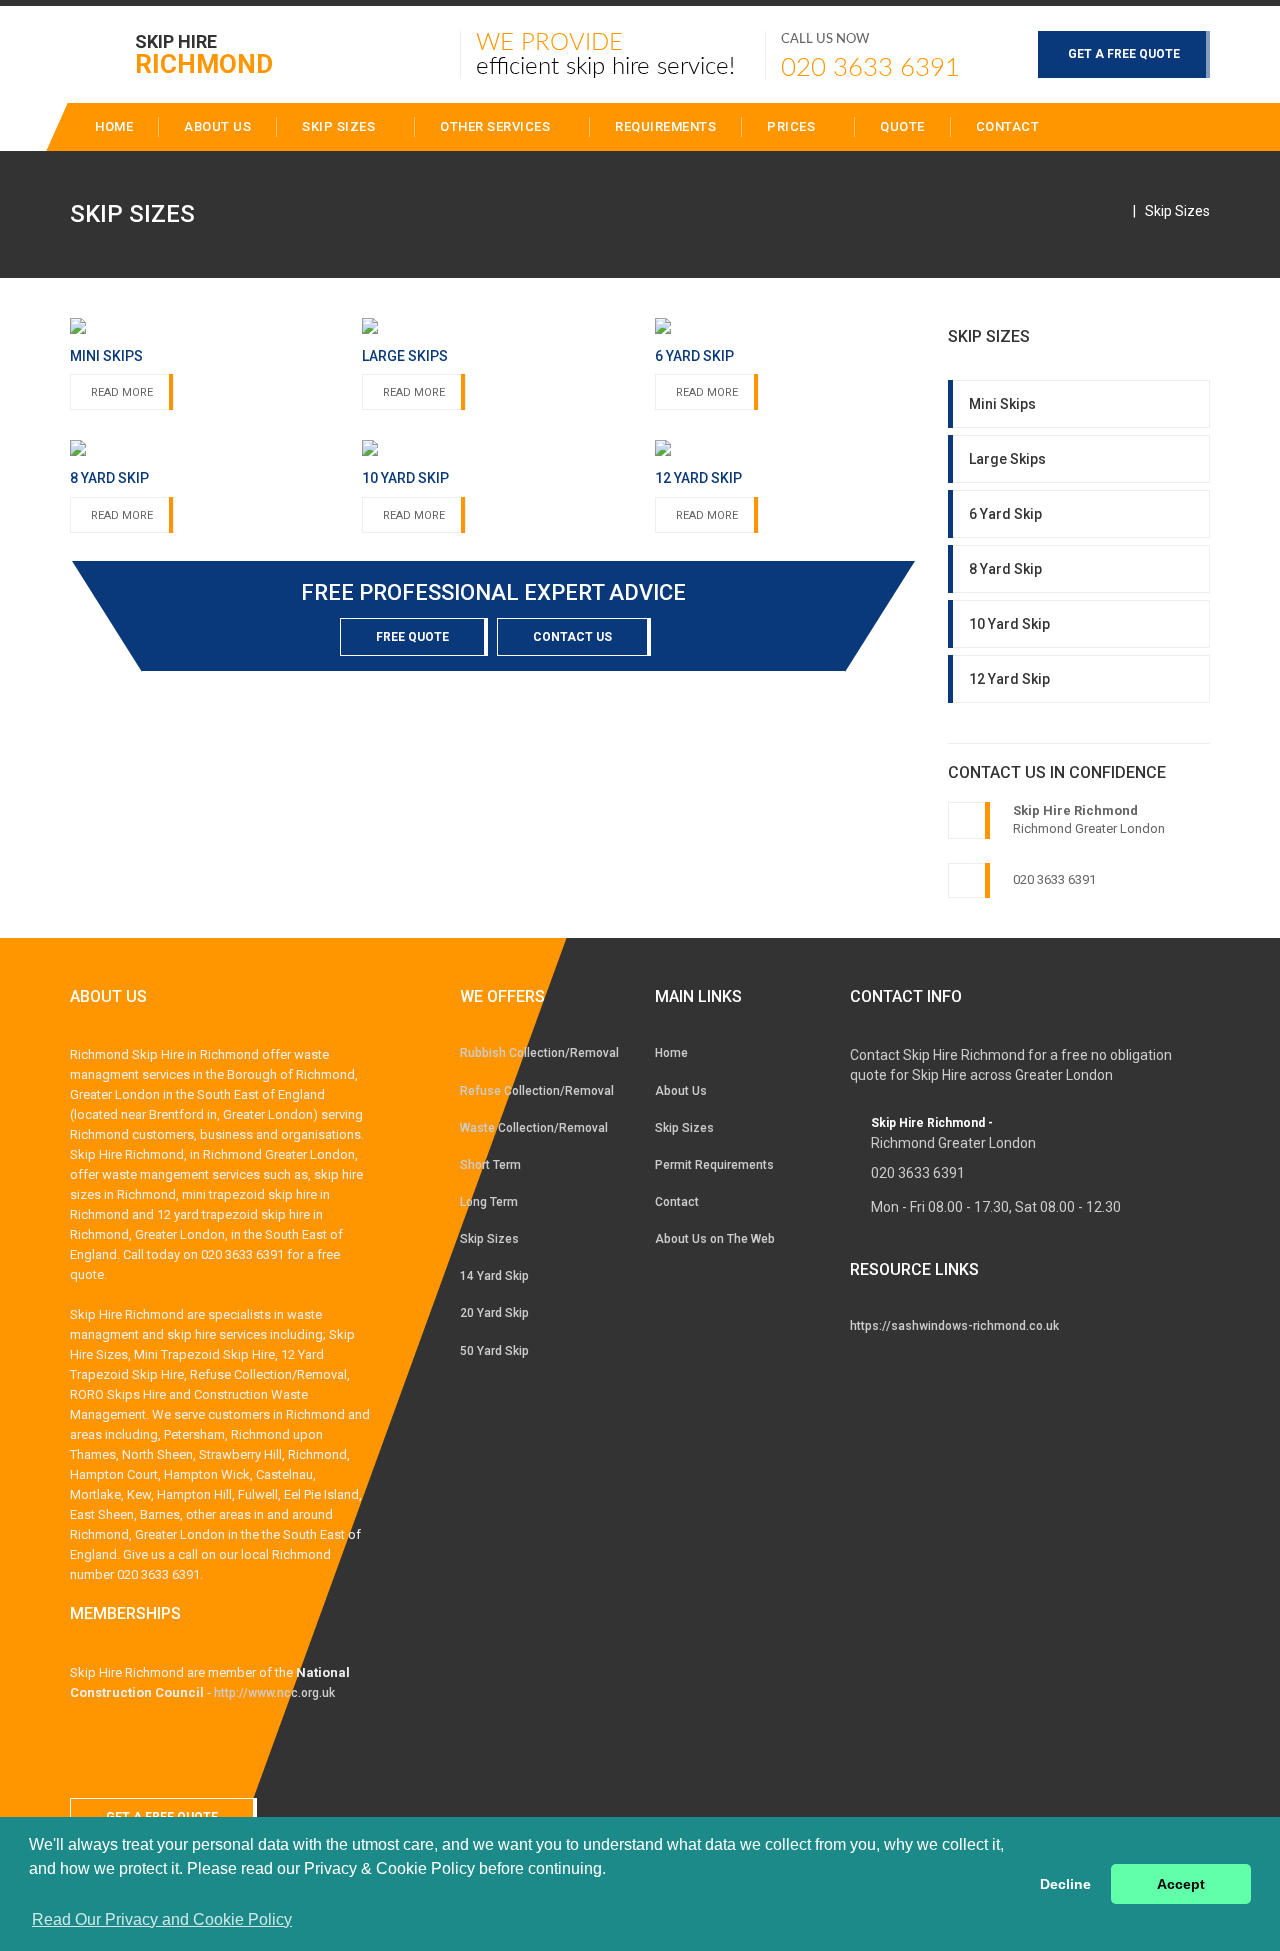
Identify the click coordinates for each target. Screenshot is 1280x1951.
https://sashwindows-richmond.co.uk (954, 1326)
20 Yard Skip (494, 1313)
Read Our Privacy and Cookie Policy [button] (162, 1919)
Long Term (489, 1202)
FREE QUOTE (412, 637)
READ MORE (122, 392)
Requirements (665, 126)
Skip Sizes (340, 126)
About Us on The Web (715, 1239)
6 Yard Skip (1005, 514)
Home (671, 1053)
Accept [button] (1181, 1884)
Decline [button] (1065, 1884)
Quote (902, 126)
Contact (1008, 126)
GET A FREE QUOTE (1124, 54)
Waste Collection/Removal (534, 1128)
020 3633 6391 (870, 68)
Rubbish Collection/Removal (539, 1053)
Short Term (490, 1165)
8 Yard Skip (1005, 569)
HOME (114, 126)
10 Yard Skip (1009, 624)
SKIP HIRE (204, 53)
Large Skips (1007, 459)
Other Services (497, 126)
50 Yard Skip (494, 1351)
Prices (793, 126)
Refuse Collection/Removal (537, 1091)
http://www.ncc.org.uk (274, 1693)
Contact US (572, 637)
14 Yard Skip (494, 1276)
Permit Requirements (714, 1165)
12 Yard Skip (1009, 679)
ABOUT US (217, 126)
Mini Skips (1002, 404)
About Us (681, 1091)
